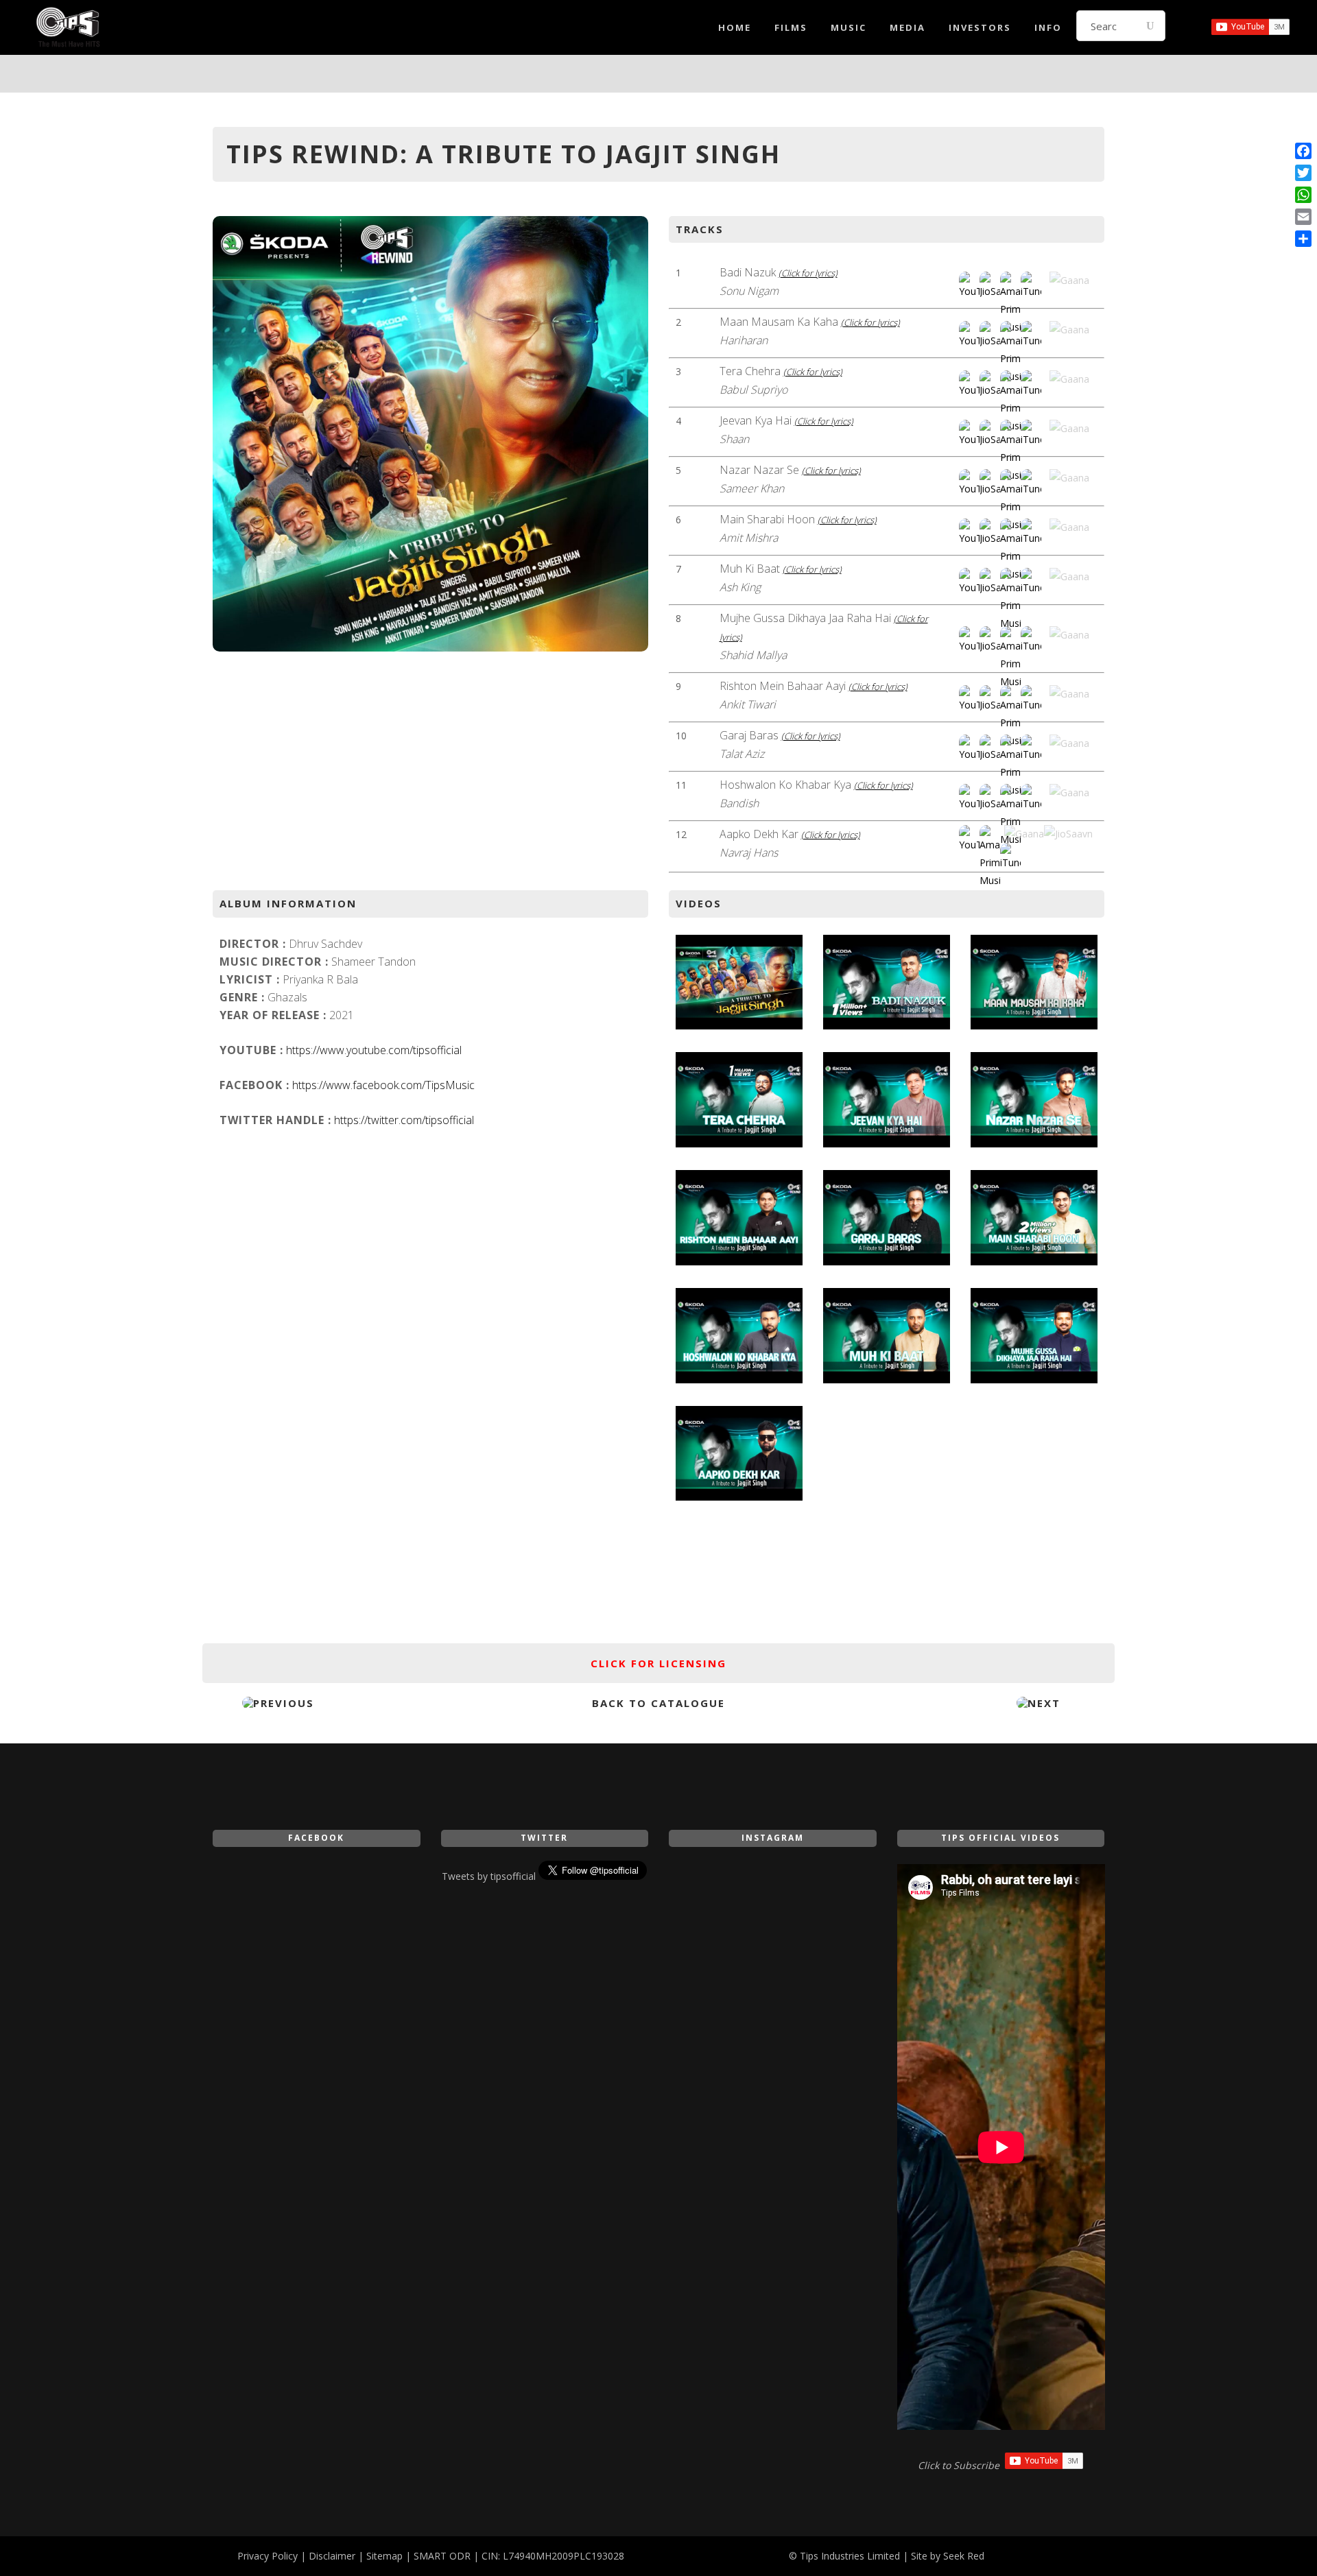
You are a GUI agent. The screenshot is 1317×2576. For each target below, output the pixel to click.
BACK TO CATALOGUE (658, 1703)
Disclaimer (332, 2556)
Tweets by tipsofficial (489, 1876)
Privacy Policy (268, 2556)
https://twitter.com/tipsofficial (404, 1120)
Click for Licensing (658, 1663)
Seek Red (964, 2556)
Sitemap (384, 2556)
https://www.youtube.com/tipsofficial (374, 1050)
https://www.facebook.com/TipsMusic (383, 1085)
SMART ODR (442, 2556)
